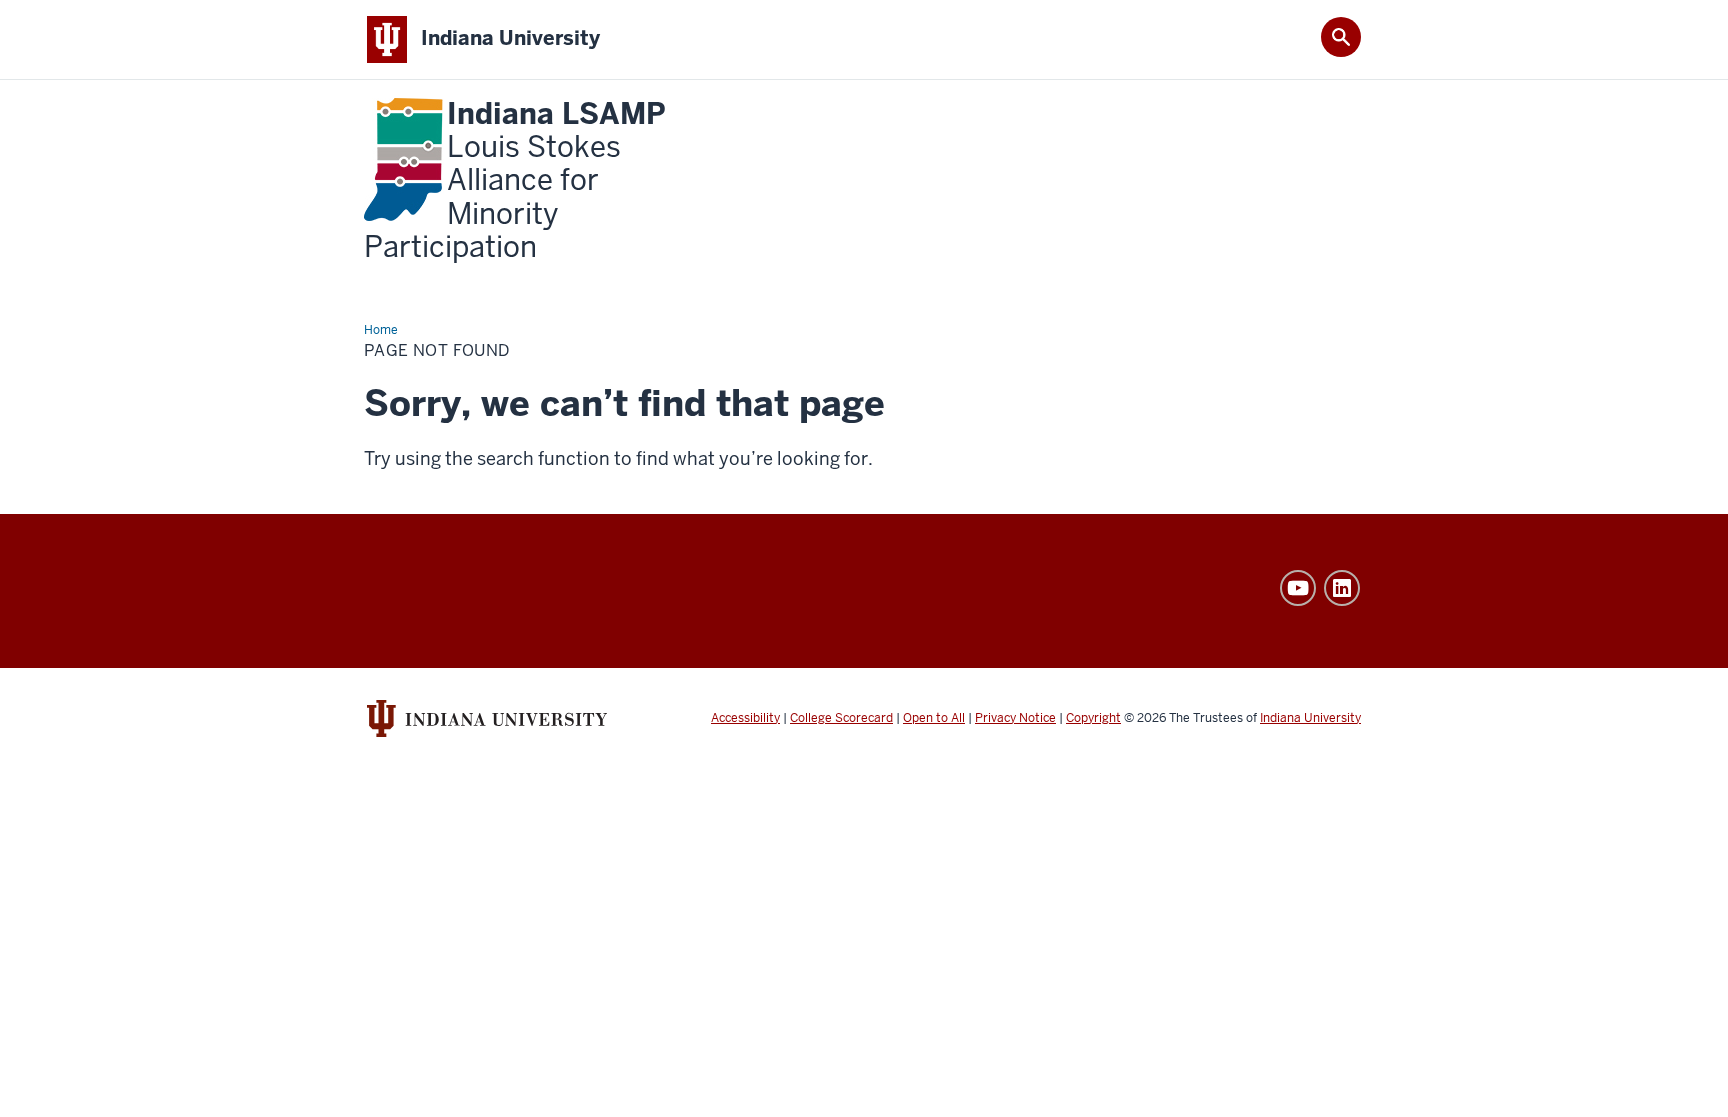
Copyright (1093, 718)
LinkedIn (1342, 588)
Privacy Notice (1015, 718)
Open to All (934, 718)
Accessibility (745, 718)
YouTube (1298, 588)
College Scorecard (841, 718)
